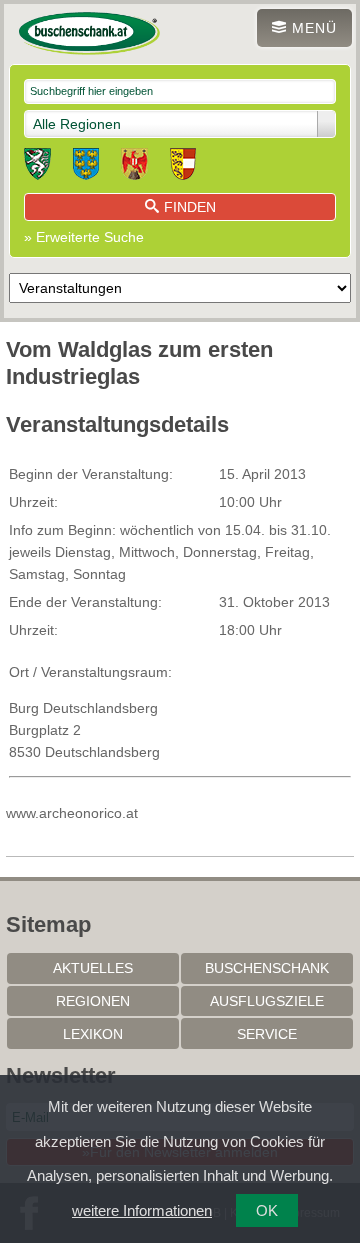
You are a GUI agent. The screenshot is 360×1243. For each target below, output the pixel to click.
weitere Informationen (142, 1210)
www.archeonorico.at (72, 813)
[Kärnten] (183, 167)
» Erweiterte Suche (84, 237)
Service (267, 1034)
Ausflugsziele (267, 1001)
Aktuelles (93, 968)
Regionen (93, 1001)
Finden (190, 207)
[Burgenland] (134, 167)
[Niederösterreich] (86, 167)
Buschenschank (267, 968)
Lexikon (93, 1034)
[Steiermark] (37, 167)
